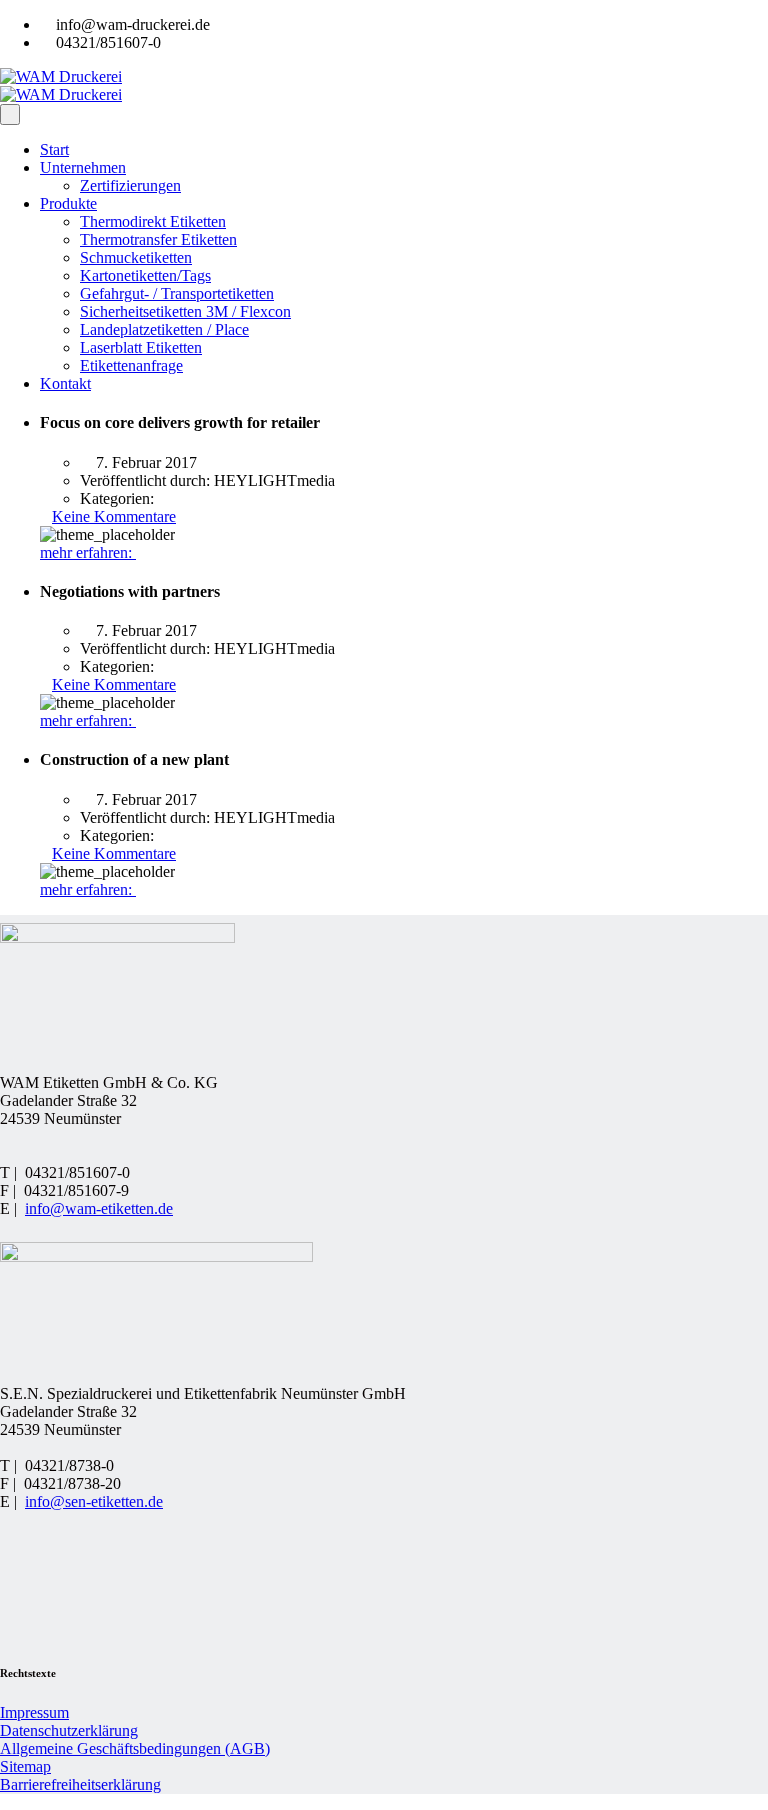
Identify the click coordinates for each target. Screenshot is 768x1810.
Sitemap (25, 1766)
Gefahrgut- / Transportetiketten (177, 293)
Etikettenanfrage (131, 365)
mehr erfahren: (88, 552)
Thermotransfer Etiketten (158, 239)
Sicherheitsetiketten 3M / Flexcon (185, 311)
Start (54, 149)
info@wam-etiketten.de (99, 1208)
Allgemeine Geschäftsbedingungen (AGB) (135, 1748)
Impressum (34, 1712)
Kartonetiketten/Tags (145, 275)
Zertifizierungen (130, 185)
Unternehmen (83, 167)
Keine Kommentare (114, 516)
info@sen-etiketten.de (94, 1501)
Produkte (68, 203)
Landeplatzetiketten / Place (164, 329)
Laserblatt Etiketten (141, 347)
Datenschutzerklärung (69, 1730)
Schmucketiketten (136, 257)
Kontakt (65, 383)
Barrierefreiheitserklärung (80, 1784)
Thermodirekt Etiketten (153, 221)
